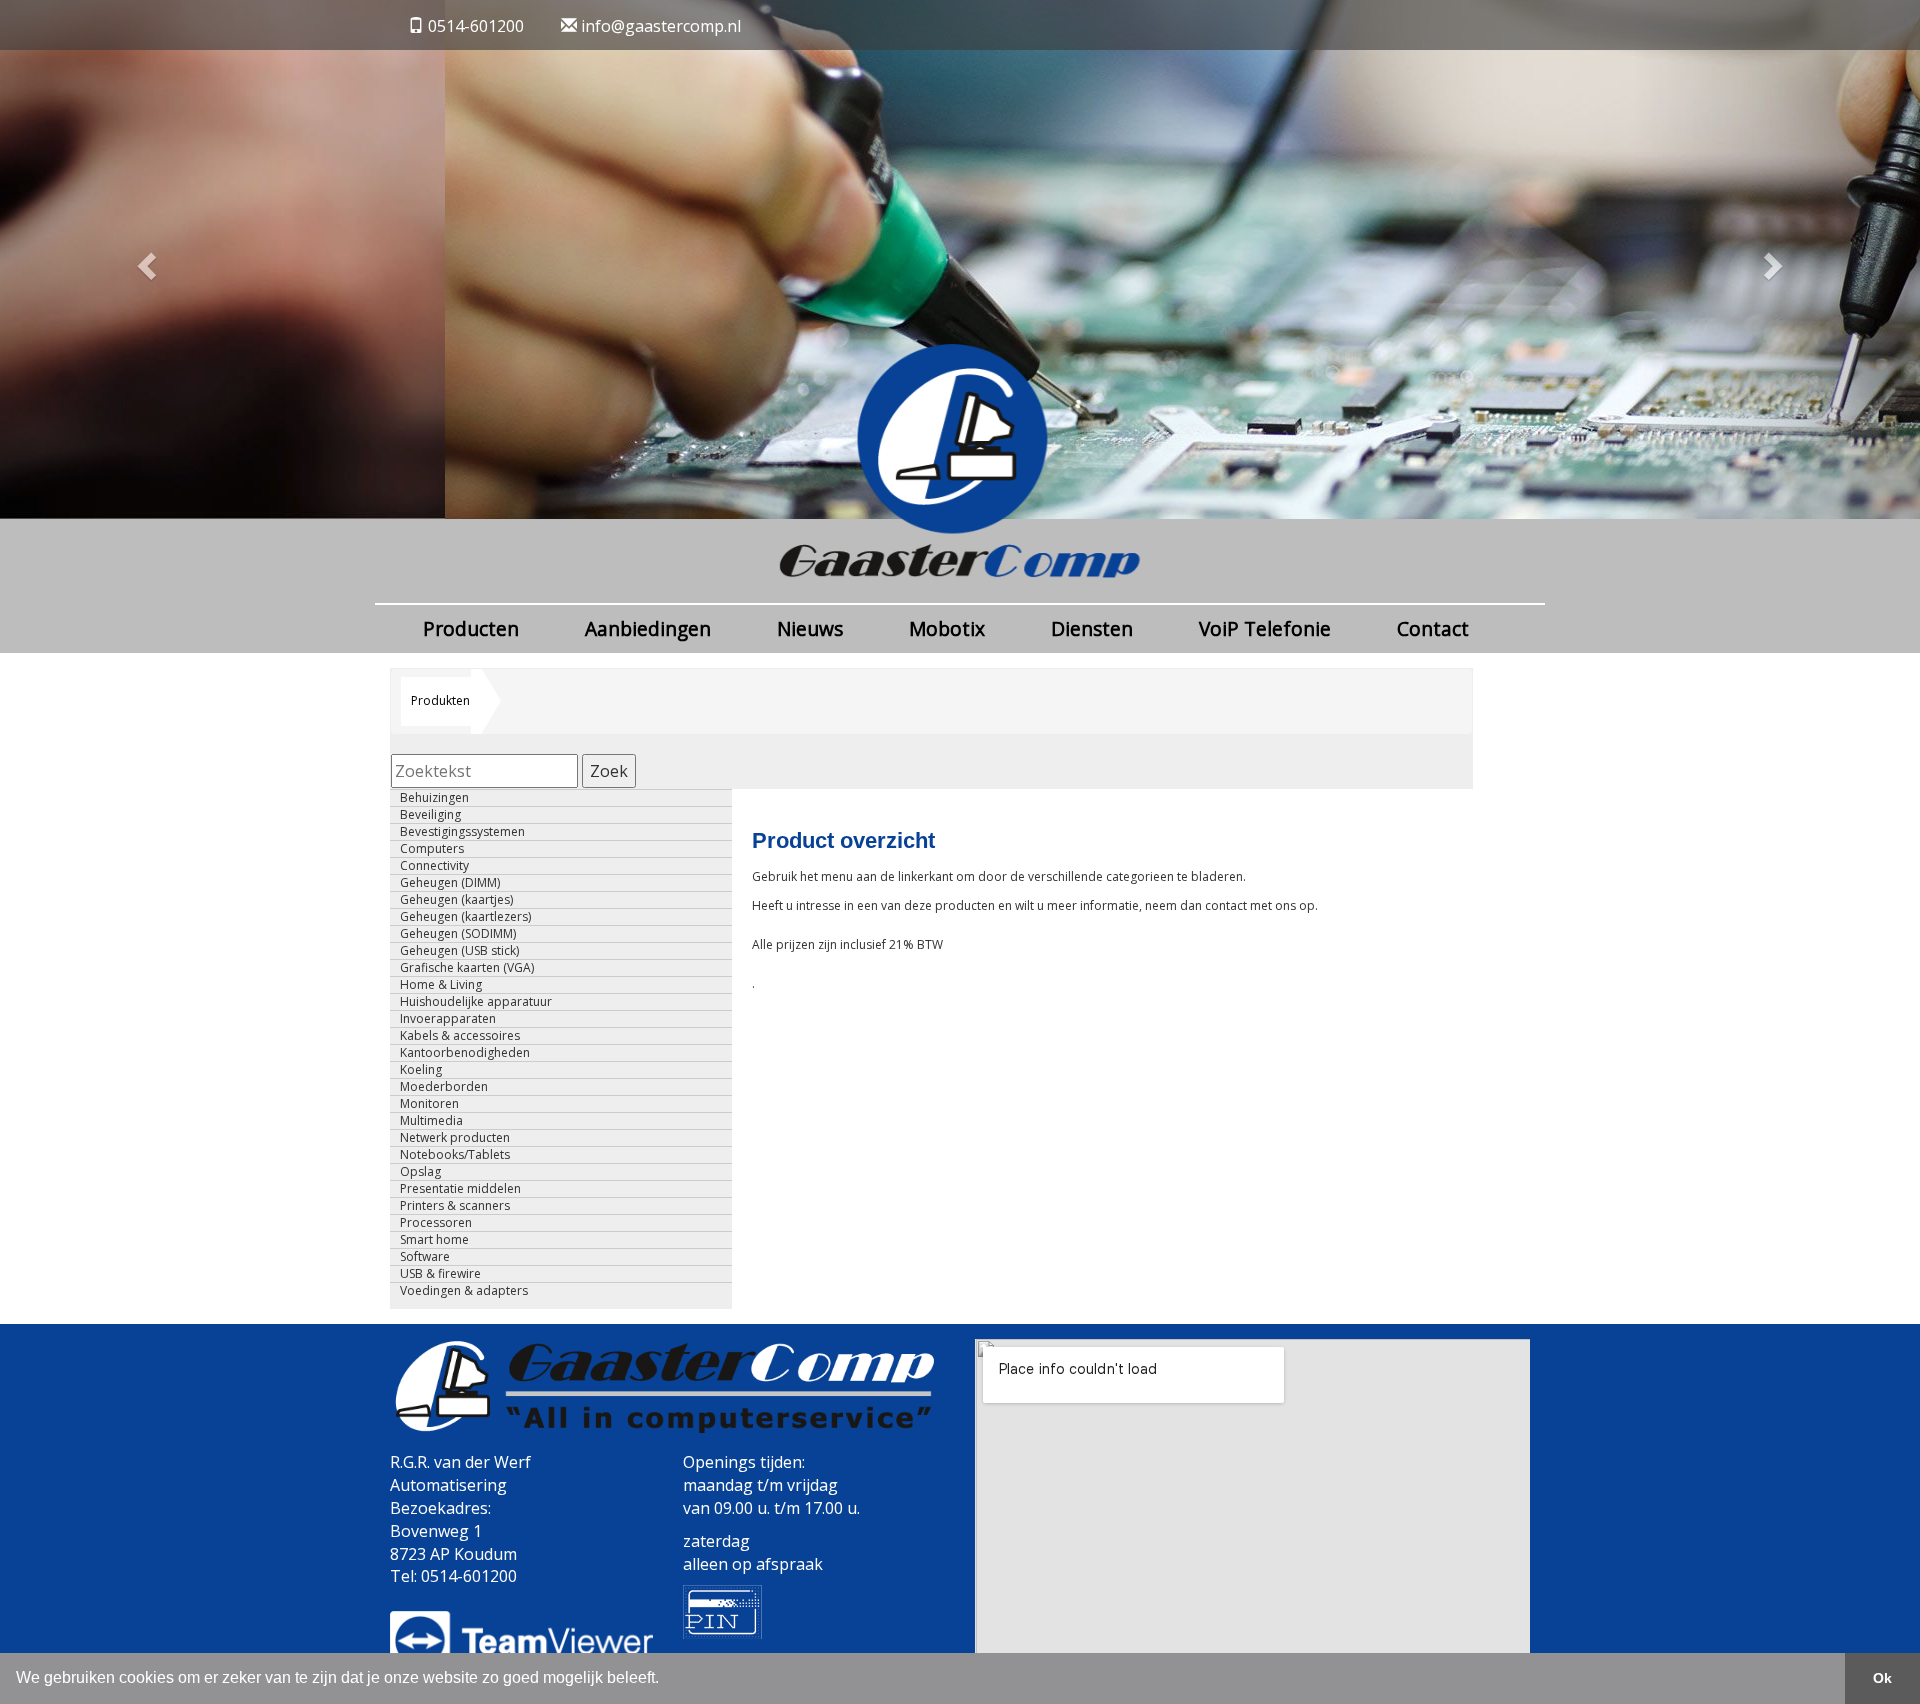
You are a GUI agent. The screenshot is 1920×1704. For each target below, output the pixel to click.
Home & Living (441, 985)
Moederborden (444, 1087)
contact (1227, 905)
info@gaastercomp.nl (659, 26)
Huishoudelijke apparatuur (476, 1002)
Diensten (1092, 628)
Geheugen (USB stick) (459, 951)
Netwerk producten (455, 1138)
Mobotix (947, 628)
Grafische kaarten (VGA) (467, 968)
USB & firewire (440, 1274)
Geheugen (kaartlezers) (465, 917)
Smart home (434, 1240)
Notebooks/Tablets (455, 1155)
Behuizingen (434, 798)
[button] (144, 259)
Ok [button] (1882, 1678)
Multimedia (431, 1121)
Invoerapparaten (448, 1019)
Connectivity (434, 866)
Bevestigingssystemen (462, 832)
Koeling (421, 1070)
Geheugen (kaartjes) (456, 900)
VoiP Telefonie (1265, 628)
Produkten (440, 700)
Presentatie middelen (460, 1189)
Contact (1433, 628)
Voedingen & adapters (464, 1291)
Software (425, 1257)
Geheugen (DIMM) (450, 883)
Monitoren (429, 1104)
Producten (471, 628)
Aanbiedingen (648, 628)
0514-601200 (476, 26)
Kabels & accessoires (460, 1036)
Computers (432, 849)
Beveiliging (430, 815)
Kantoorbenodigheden (465, 1053)
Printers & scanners (455, 1206)
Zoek (609, 771)
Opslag (420, 1172)
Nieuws (810, 628)
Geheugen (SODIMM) (458, 934)
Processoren (436, 1223)
